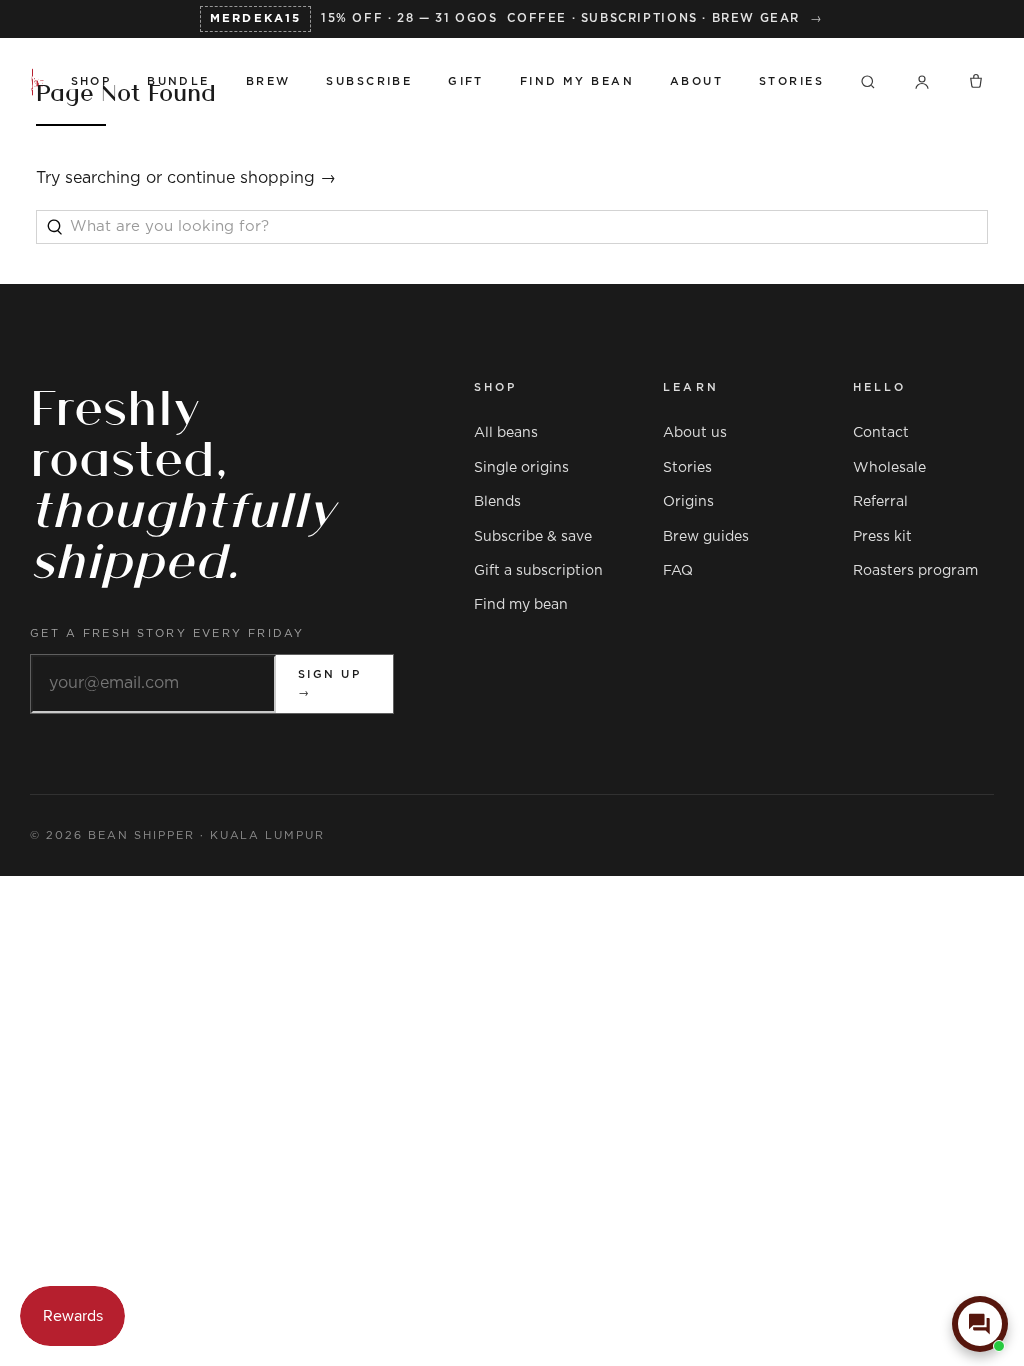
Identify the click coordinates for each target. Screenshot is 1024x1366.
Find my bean (521, 605)
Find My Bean (577, 81)
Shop (91, 81)
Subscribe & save (533, 537)
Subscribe (369, 81)
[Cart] (976, 82)
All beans (506, 433)
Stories (791, 81)
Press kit (882, 537)
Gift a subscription (538, 571)
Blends (497, 502)
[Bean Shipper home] (37, 82)
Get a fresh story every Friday (167, 633)
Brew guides (706, 537)
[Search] (868, 82)
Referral (880, 502)
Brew (268, 81)
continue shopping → (251, 178)
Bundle (178, 81)
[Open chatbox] (980, 1324)
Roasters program (915, 571)
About (696, 81)
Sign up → (329, 683)
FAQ (678, 571)
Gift (466, 81)
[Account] (922, 82)
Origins (688, 502)
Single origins (521, 468)
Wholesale (889, 468)
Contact (881, 433)
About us (695, 433)
